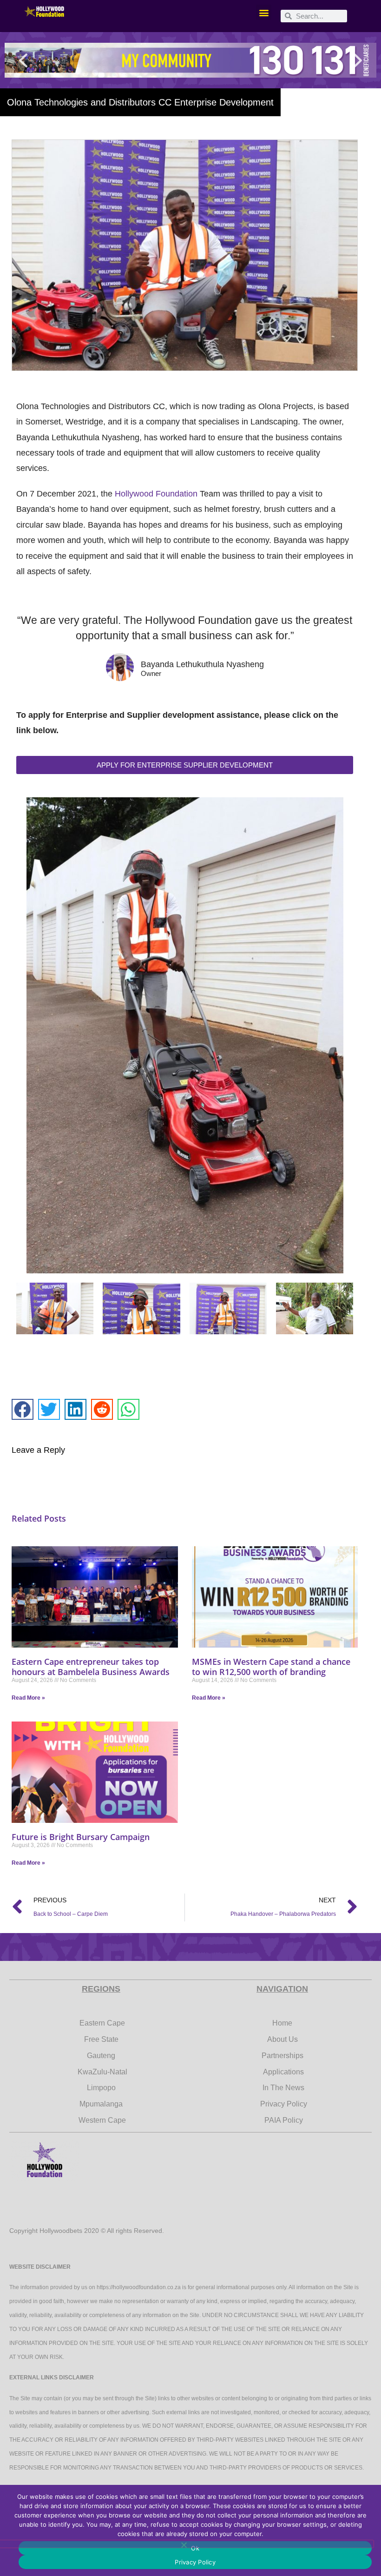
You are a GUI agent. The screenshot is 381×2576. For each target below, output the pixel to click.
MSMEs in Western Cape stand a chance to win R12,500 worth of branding (271, 1667)
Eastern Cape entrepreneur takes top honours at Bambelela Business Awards (91, 1667)
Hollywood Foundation (156, 494)
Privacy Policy (195, 2562)
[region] (190, 60)
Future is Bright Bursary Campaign (81, 1837)
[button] (264, 12)
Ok (195, 2548)
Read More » (28, 1698)
